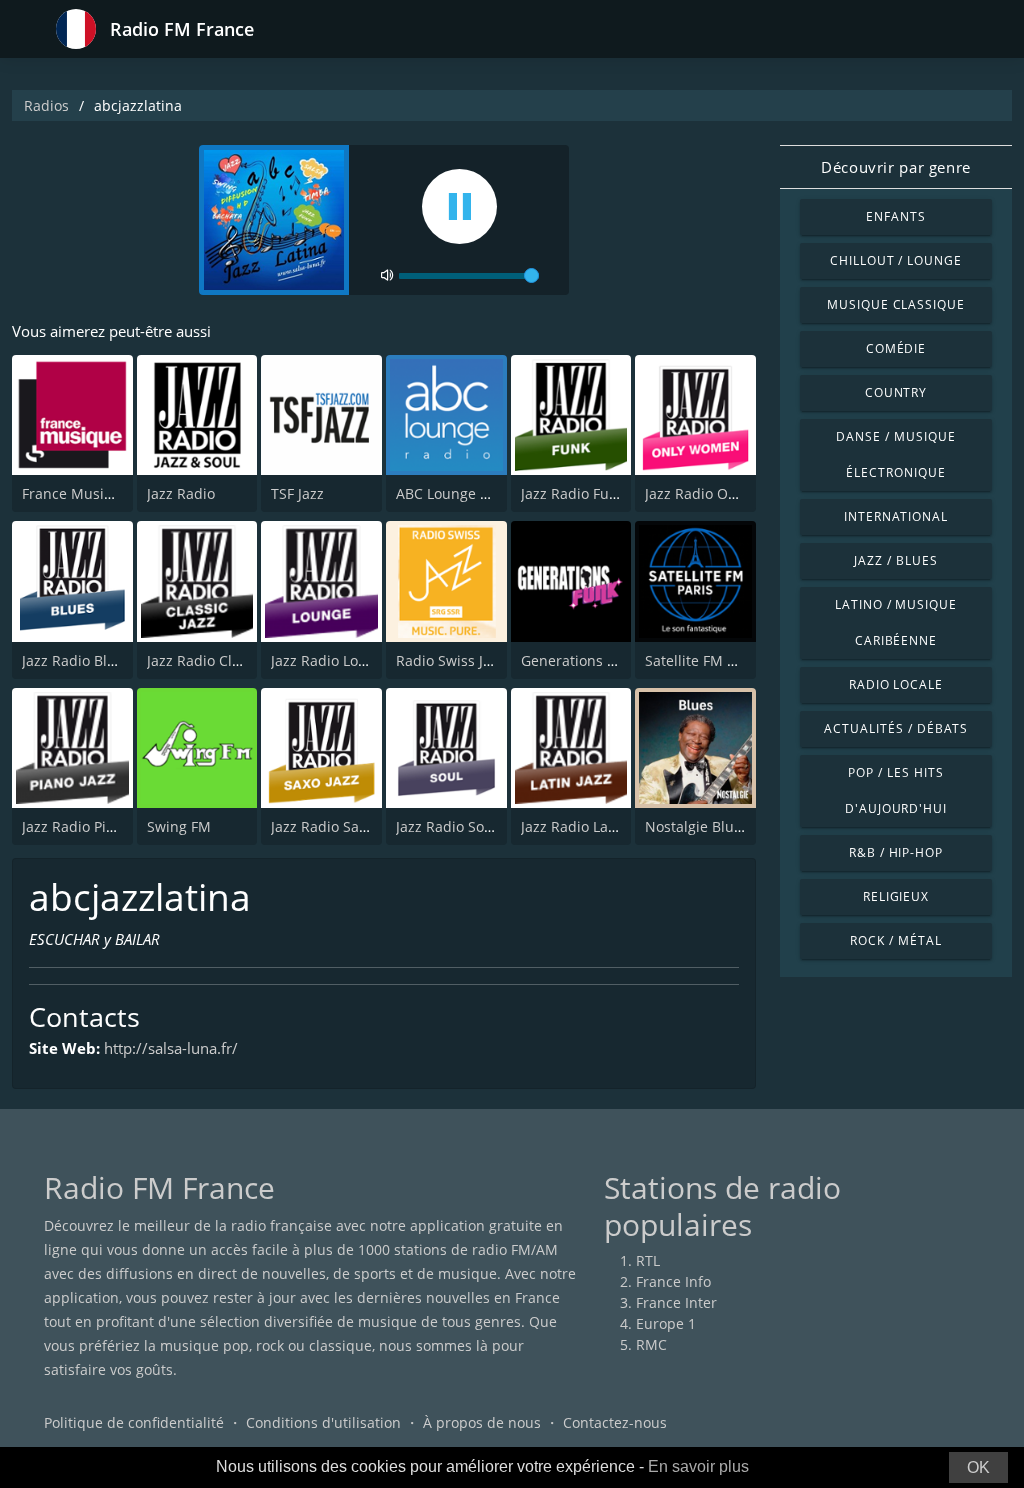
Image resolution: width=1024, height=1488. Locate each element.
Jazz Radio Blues (76, 660)
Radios (46, 105)
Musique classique (896, 304)
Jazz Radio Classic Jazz (221, 660)
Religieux (896, 896)
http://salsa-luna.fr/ (171, 1048)
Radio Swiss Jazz (450, 660)
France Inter (676, 1302)
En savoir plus (698, 1466)
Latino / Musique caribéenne (896, 622)
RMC (651, 1344)
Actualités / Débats (895, 728)
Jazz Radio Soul (446, 826)
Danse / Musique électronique (895, 454)
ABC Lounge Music (458, 493)
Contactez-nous (615, 1422)
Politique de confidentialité (134, 1422)
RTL (648, 1260)
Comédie (896, 348)
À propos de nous (482, 1422)
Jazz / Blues (896, 560)
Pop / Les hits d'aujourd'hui (896, 790)
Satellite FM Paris (702, 660)
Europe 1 (666, 1323)
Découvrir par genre (895, 167)
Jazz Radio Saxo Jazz (337, 826)
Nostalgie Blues (697, 826)
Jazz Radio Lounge (331, 660)
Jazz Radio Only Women (724, 493)
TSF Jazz (297, 493)
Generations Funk (580, 660)
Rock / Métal (896, 940)
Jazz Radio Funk (573, 493)
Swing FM (179, 826)
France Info (673, 1281)
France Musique (76, 493)
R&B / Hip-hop (896, 852)
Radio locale (896, 684)
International (896, 516)
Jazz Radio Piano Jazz (91, 826)
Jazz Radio (181, 493)
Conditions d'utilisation (323, 1422)
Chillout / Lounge (896, 260)
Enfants (896, 216)
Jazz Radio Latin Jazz (588, 826)
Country (896, 392)
